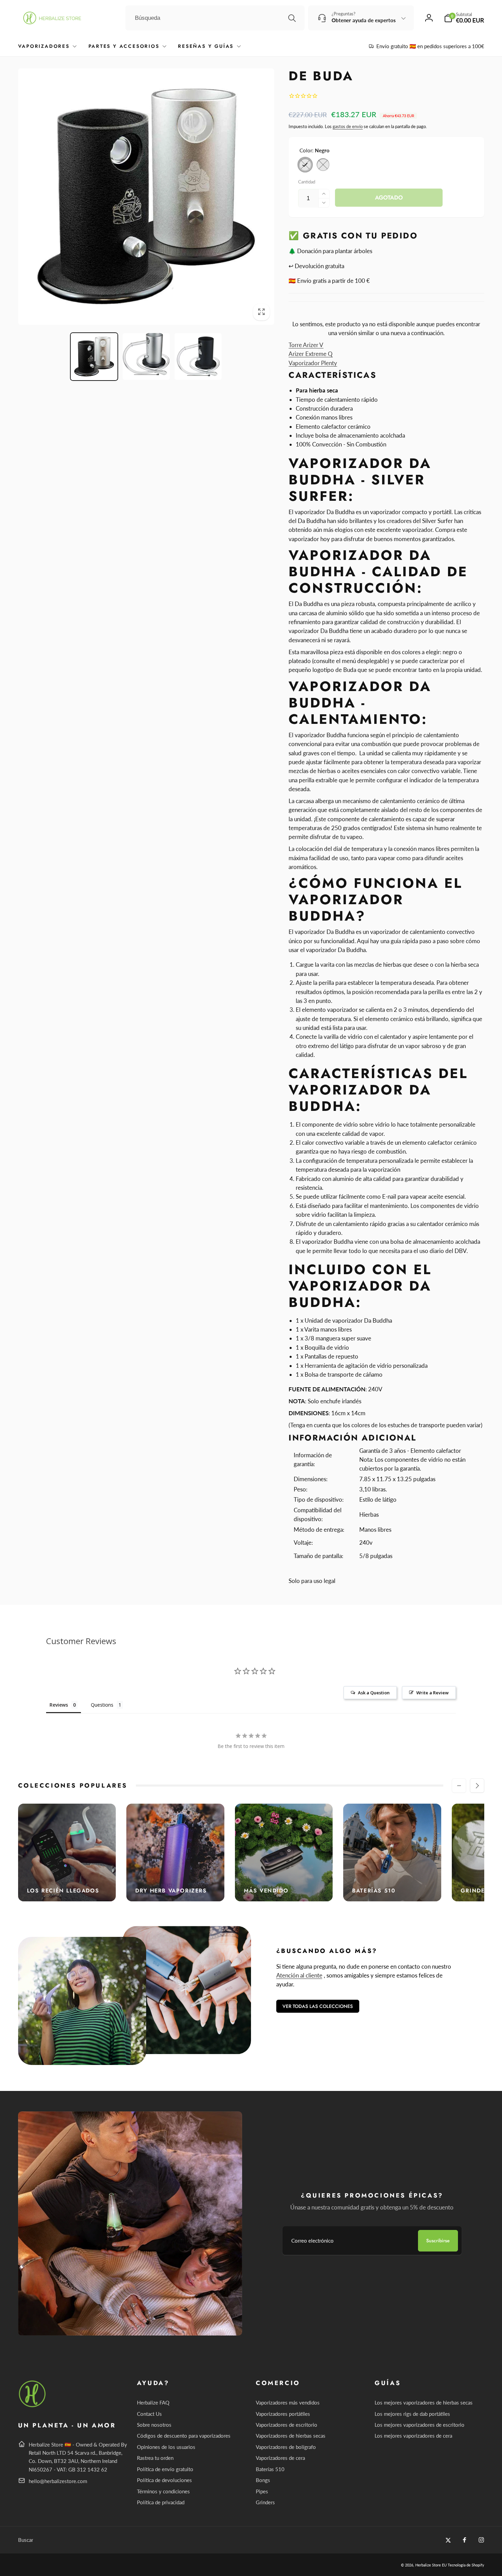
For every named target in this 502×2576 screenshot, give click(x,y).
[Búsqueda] (292, 18)
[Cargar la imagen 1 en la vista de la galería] (94, 357)
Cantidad (307, 182)
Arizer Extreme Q (311, 354)
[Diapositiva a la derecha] (477, 1786)
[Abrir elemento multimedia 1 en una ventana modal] (146, 197)
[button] (464, 18)
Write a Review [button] (433, 1693)
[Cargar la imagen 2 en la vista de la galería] (146, 357)
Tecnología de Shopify (466, 2565)
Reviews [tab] (59, 1705)
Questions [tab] (102, 1705)
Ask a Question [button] (374, 1693)
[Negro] (305, 165)
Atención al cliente (299, 1975)
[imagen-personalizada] (33, 2406)
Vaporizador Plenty (313, 363)
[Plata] (323, 165)
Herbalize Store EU (431, 2565)
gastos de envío (348, 126)
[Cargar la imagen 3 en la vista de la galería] (198, 357)
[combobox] (215, 18)
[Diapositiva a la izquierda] (459, 1786)
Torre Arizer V (306, 345)
